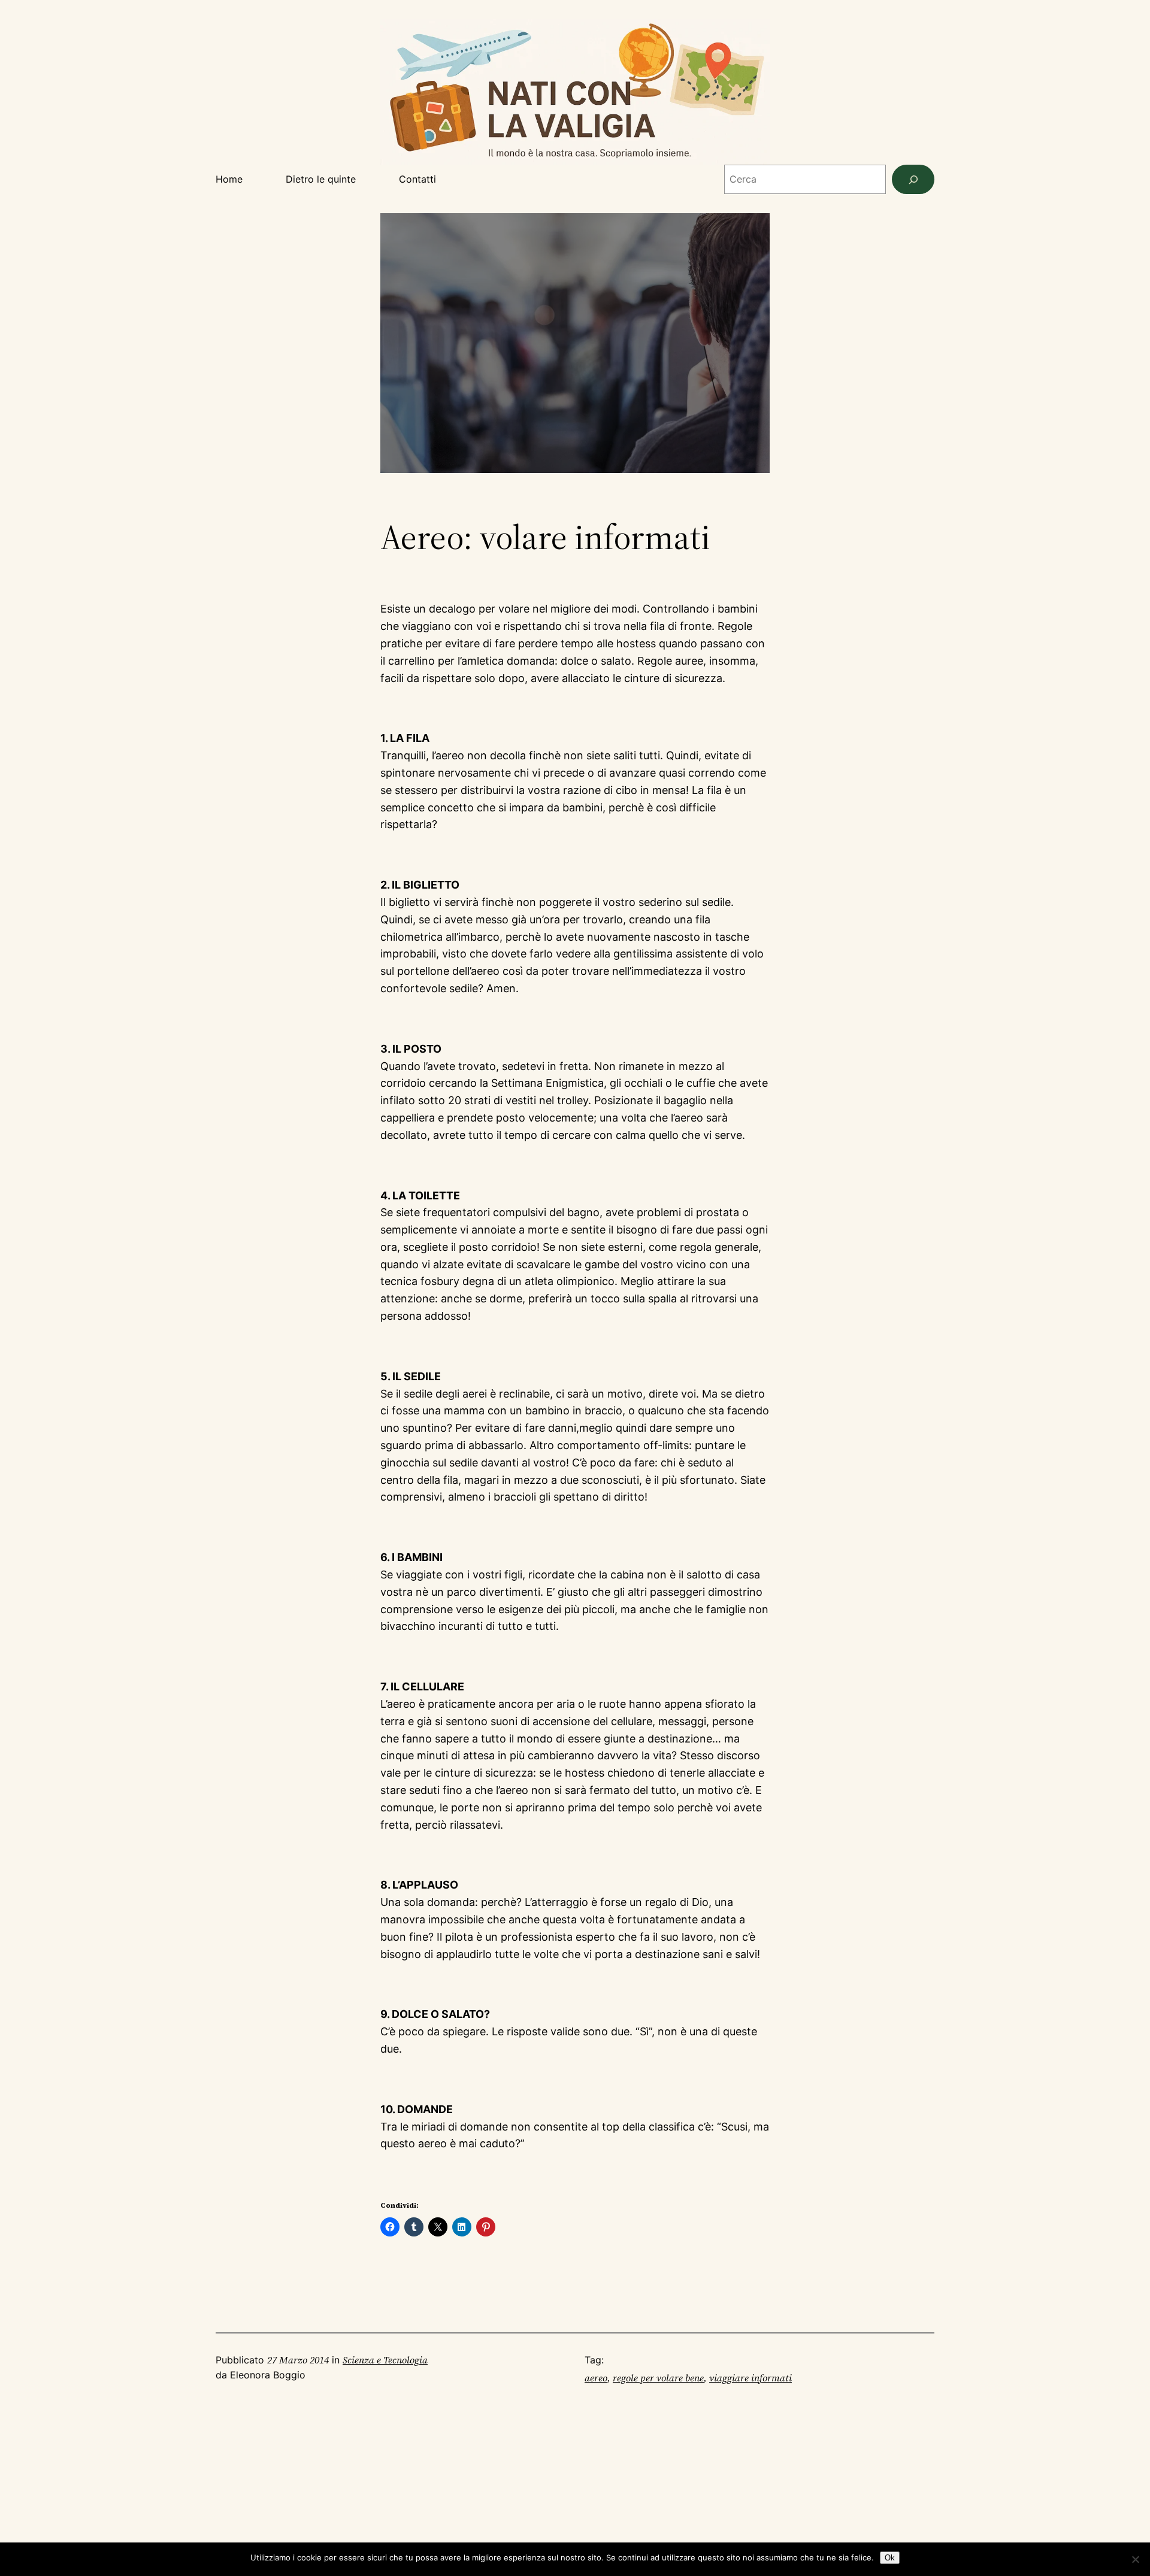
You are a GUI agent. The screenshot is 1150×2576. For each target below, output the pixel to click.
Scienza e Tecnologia (385, 2360)
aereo (596, 2378)
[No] (1135, 2559)
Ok (890, 2558)
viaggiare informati (750, 2378)
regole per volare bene (658, 2378)
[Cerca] (913, 179)
